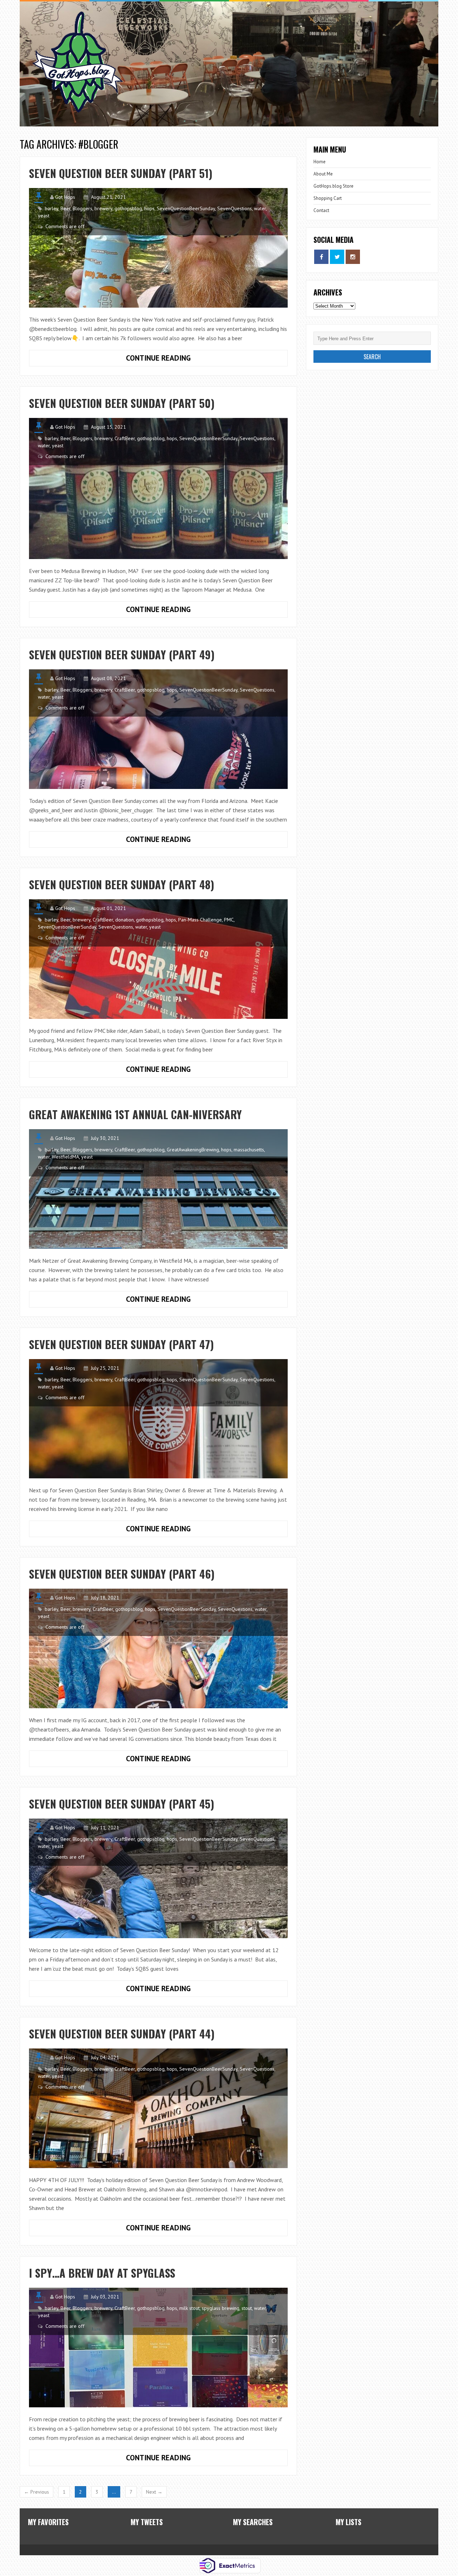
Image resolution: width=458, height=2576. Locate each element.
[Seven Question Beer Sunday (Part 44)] (158, 2108)
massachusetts (249, 1150)
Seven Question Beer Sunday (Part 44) (122, 2034)
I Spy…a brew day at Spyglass (102, 2273)
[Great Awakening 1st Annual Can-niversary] (158, 1189)
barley (52, 208)
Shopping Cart (328, 198)
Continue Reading (110, 356)
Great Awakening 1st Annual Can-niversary (135, 1114)
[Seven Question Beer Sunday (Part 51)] (158, 248)
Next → (154, 2492)
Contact (321, 210)
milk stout (189, 2308)
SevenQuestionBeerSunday (186, 208)
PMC (229, 920)
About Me (323, 174)
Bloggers (82, 208)
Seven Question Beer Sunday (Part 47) (121, 1344)
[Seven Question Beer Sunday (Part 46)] (158, 1648)
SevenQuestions (235, 208)
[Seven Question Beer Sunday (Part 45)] (158, 1878)
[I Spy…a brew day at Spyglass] (158, 2348)
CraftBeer (125, 438)
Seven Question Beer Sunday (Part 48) (122, 884)
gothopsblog (128, 208)
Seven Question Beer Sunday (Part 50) (122, 403)
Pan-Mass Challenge (200, 920)
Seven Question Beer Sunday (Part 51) (121, 173)
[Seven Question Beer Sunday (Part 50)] (158, 488)
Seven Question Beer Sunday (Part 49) (122, 654)
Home (320, 162)
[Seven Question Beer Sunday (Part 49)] (158, 729)
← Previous (36, 2492)
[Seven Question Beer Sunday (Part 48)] (158, 959)
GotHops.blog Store (333, 186)
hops (149, 208)
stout (247, 2308)
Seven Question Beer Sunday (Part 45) (122, 1804)
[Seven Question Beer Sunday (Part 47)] (158, 1419)
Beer (65, 208)
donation (125, 920)
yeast (44, 216)
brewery (103, 208)
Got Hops (65, 197)
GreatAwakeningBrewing (193, 1150)
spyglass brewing (221, 2308)
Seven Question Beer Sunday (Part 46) (122, 1574)
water (260, 208)
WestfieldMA (65, 1157)
